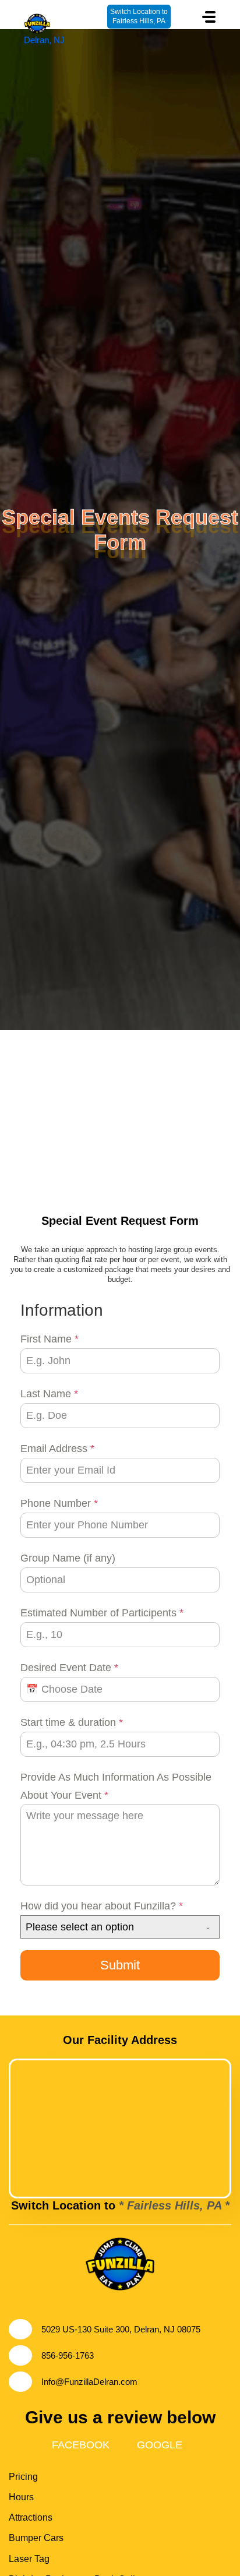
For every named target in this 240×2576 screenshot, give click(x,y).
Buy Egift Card (177, 1115)
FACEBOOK (81, 2445)
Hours (21, 2497)
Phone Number (59, 1503)
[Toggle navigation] (209, 17)
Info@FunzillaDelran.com (89, 2382)
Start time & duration (72, 1722)
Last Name (49, 1394)
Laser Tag (29, 2559)
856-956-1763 (68, 2355)
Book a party (64, 1056)
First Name (50, 1339)
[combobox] (120, 1927)
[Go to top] (218, 2551)
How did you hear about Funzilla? (102, 1906)
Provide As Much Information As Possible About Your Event (116, 1786)
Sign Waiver (63, 1115)
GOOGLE (160, 2445)
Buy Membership (120, 1173)
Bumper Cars (36, 2538)
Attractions (31, 2517)
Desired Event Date (69, 1668)
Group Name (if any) (68, 1558)
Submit (120, 1965)
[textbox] (109, 1927)
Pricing (23, 2477)
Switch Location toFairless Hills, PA (139, 16)
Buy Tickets (177, 1056)
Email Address (57, 1449)
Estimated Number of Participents (102, 1613)
